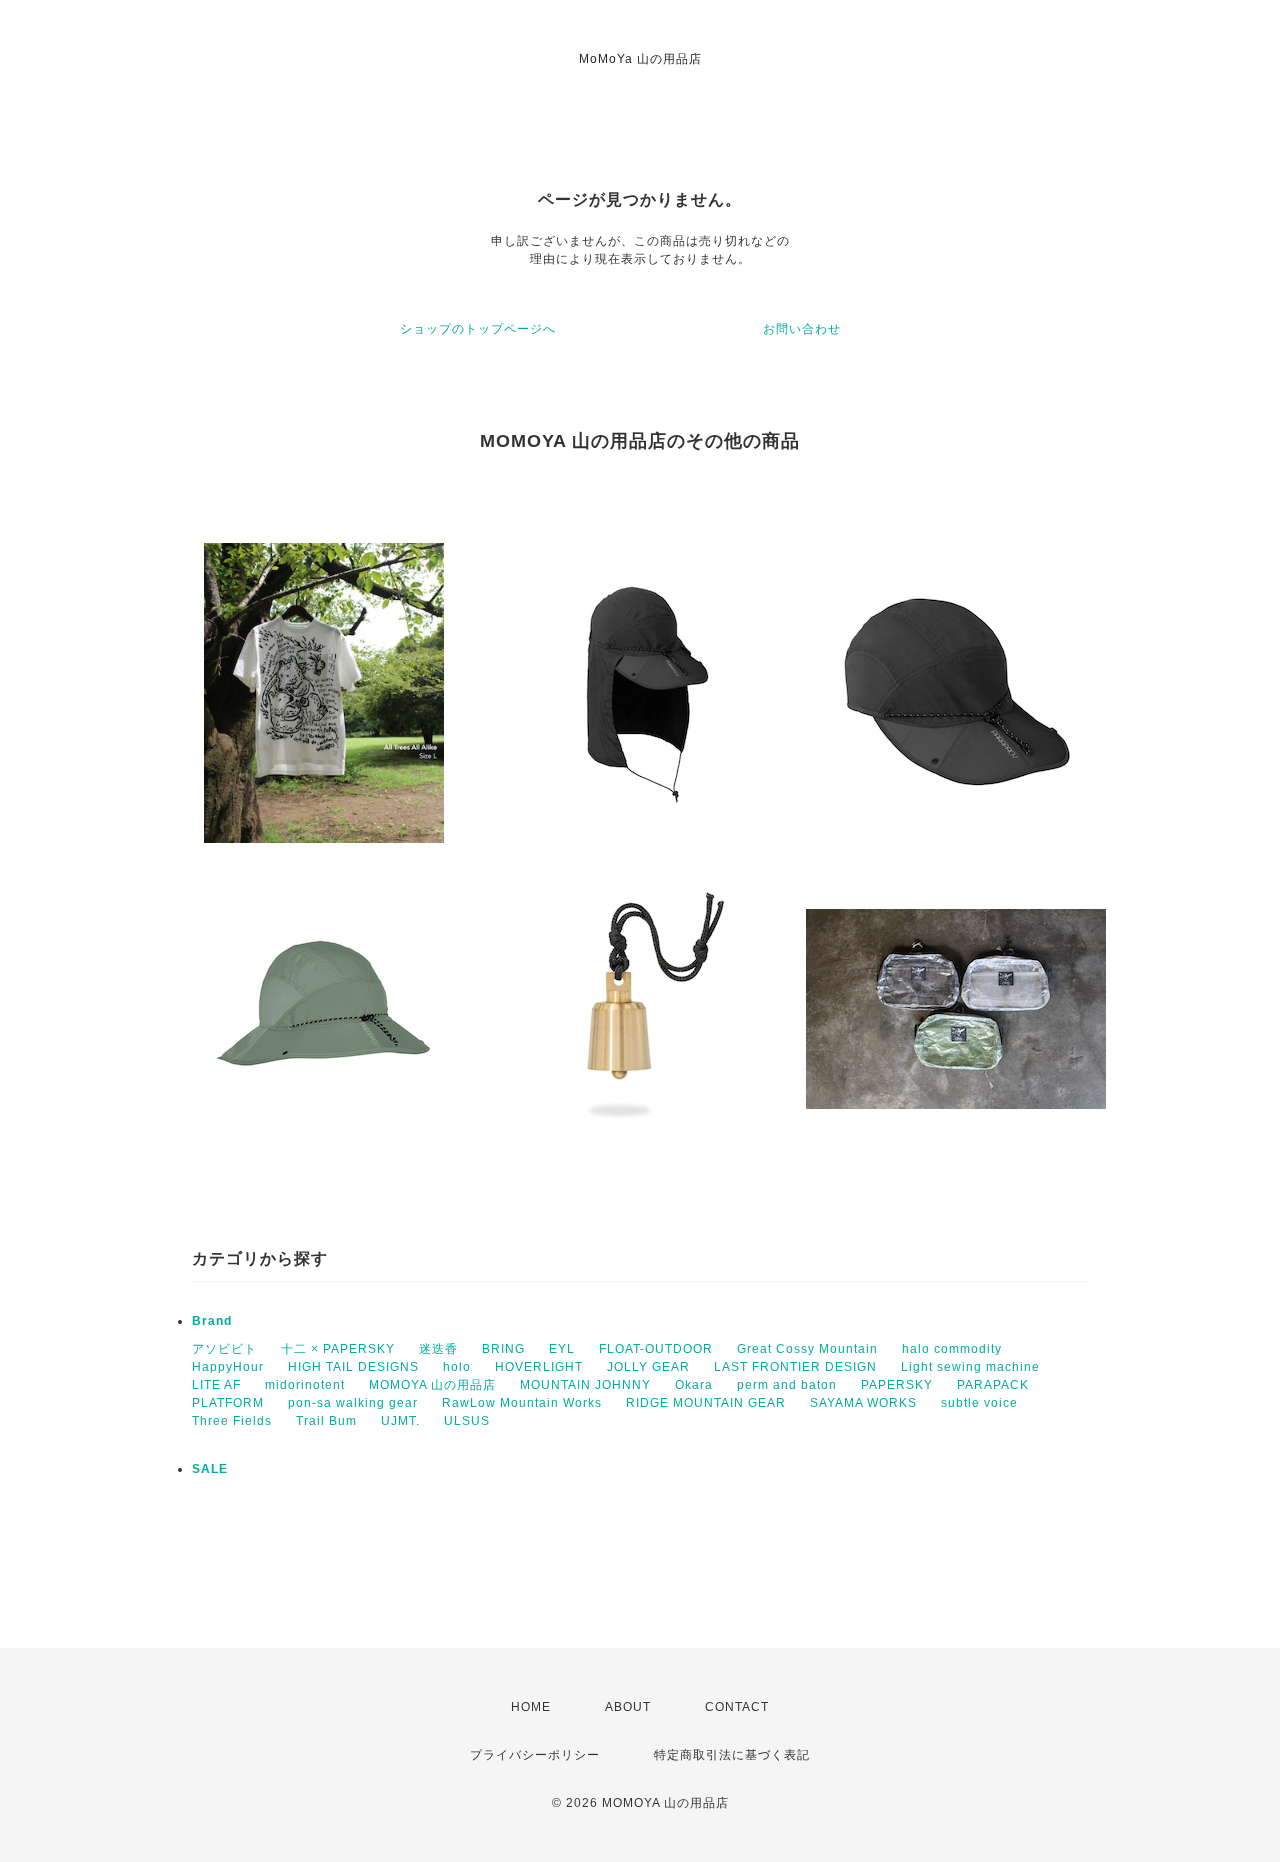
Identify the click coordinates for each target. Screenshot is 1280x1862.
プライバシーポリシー (535, 1755)
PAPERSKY (897, 1385)
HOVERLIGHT (539, 1367)
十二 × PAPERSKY (338, 1349)
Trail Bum (326, 1421)
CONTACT (737, 1707)
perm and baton (787, 1385)
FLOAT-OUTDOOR (656, 1349)
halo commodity (952, 1349)
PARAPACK (993, 1385)
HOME (531, 1707)
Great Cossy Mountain (807, 1349)
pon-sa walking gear (353, 1403)
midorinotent (305, 1385)
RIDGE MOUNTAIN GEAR (706, 1403)
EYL (562, 1349)
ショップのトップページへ (478, 329)
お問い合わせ (802, 329)
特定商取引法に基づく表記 (732, 1755)
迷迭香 (438, 1349)
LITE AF (216, 1385)
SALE (210, 1469)
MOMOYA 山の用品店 (432, 1385)
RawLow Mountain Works (522, 1403)
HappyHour (228, 1367)
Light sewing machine (970, 1367)
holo (457, 1367)
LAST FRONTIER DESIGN (795, 1367)
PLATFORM (228, 1403)
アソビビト (224, 1349)
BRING (503, 1349)
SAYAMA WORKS (863, 1403)
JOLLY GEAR (648, 1367)
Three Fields (232, 1421)
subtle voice (979, 1403)
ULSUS (467, 1421)
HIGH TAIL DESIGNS (353, 1367)
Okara (694, 1385)
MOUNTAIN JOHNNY (585, 1385)
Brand (212, 1321)
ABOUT (628, 1707)
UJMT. (400, 1421)
